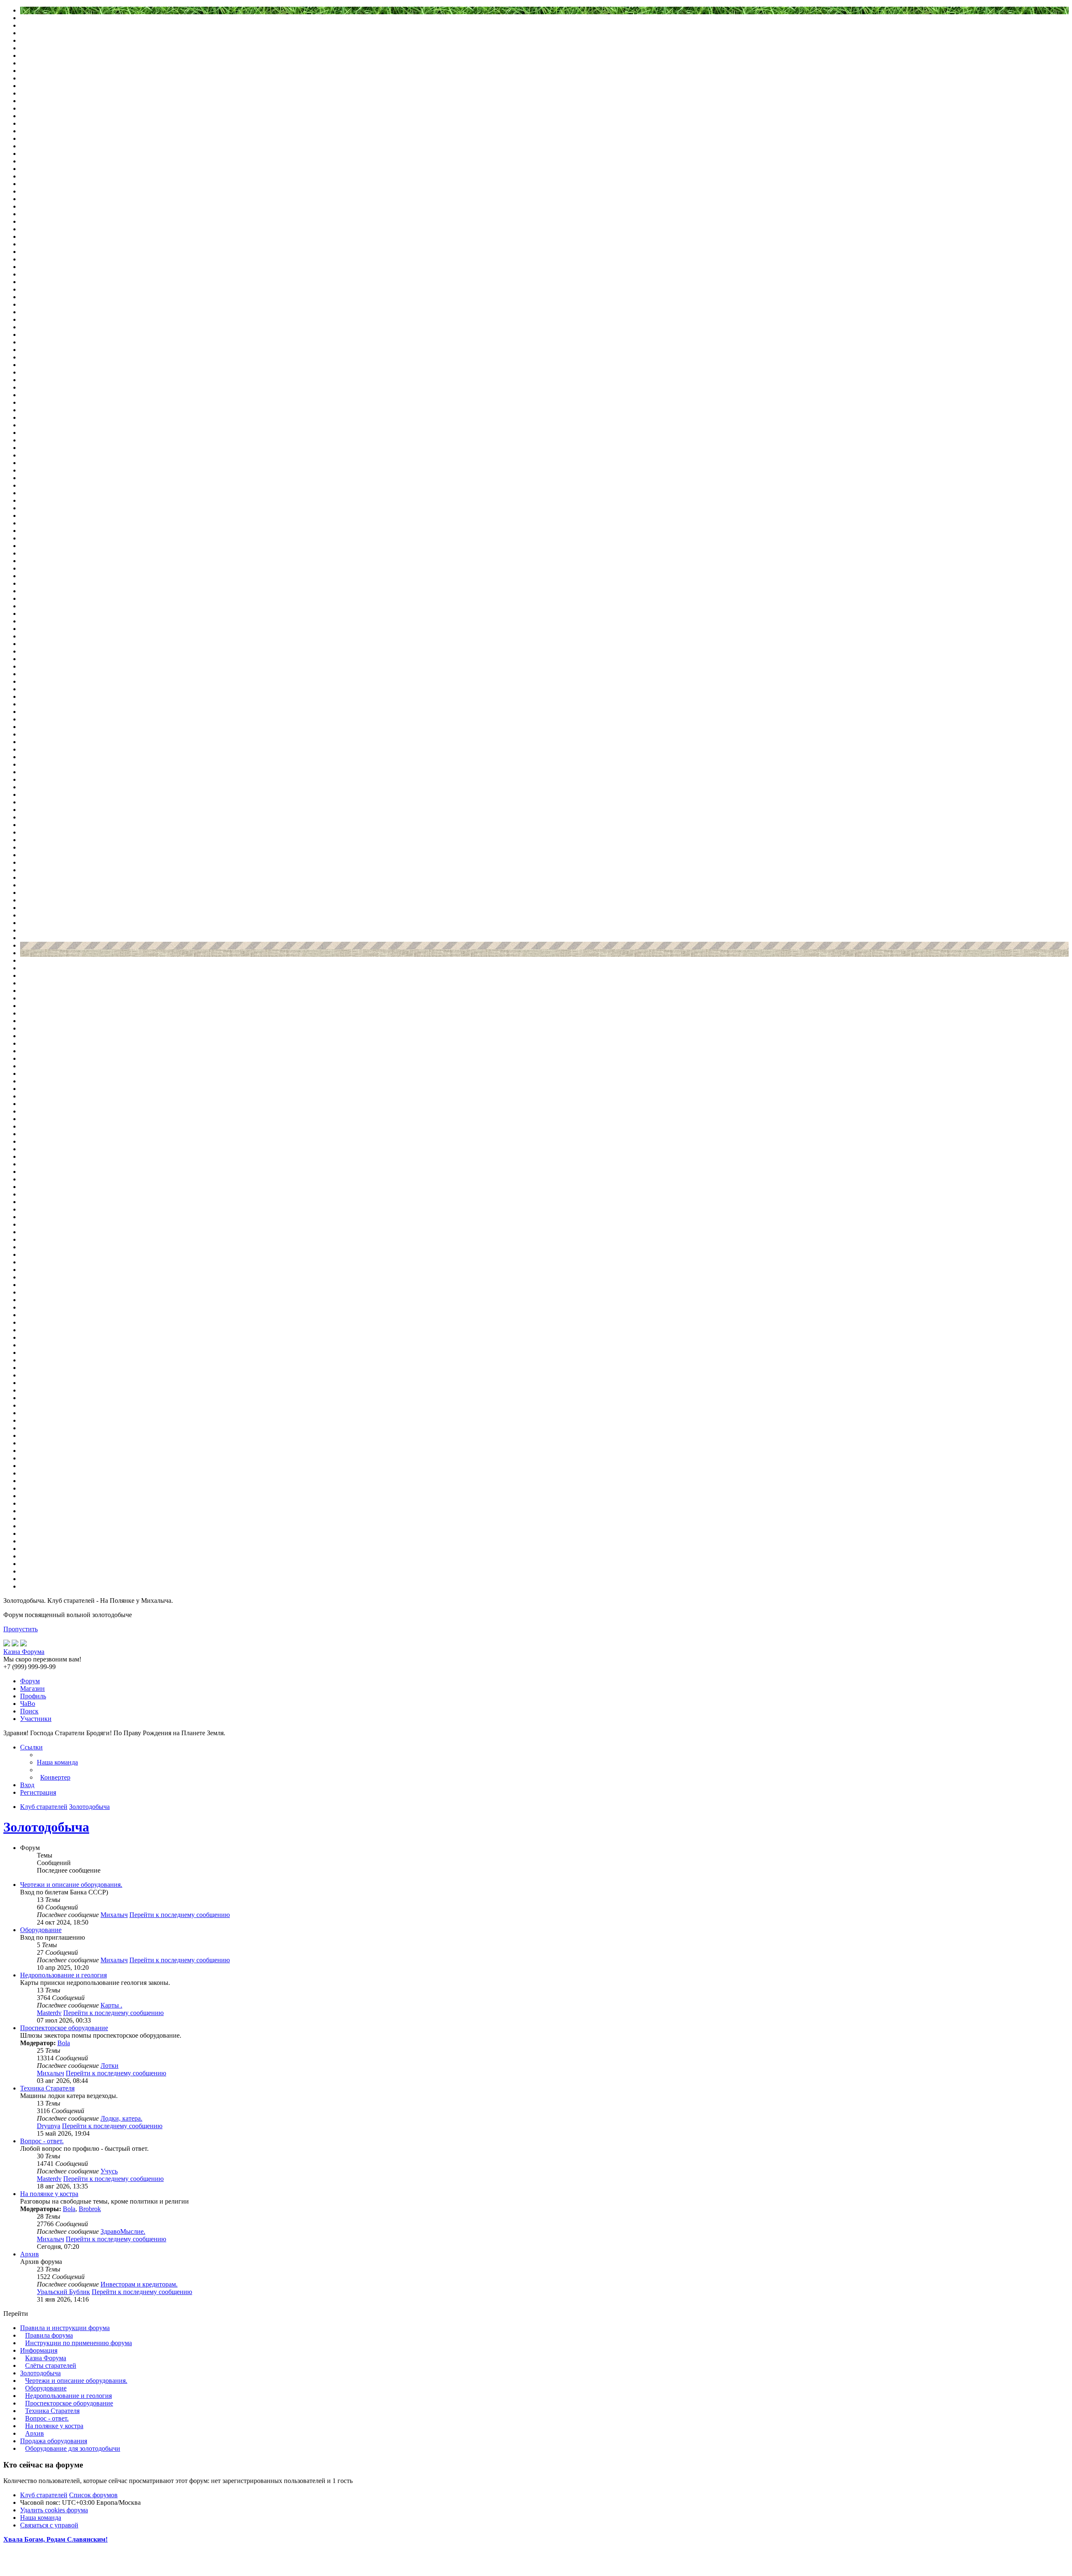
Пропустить (21, 1629)
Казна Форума (46, 2358)
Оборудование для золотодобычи (73, 2448)
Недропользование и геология (63, 1975)
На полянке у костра (49, 2194)
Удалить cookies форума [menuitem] (54, 2510)
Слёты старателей (51, 2365)
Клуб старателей (44, 2495)
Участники (36, 1719)
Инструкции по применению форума (79, 2343)
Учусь (109, 2171)
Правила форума (49, 2335)
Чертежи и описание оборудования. (71, 1885)
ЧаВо (28, 1704)
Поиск (29, 1711)
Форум (30, 1681)
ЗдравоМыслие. (123, 2231)
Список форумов (93, 2495)
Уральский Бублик (63, 2292)
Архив (30, 2254)
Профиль (33, 1696)
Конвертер (55, 1777)
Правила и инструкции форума (65, 2328)
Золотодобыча (46, 1827)
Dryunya (49, 2126)
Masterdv (49, 2013)
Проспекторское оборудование (64, 2028)
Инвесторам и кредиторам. (139, 2284)
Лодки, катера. (121, 2118)
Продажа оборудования (54, 2441)
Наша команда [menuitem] (57, 1762)
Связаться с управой (49, 2525)
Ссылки (31, 1747)
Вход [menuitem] (27, 1785)
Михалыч (114, 1915)
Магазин (32, 1688)
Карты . (111, 2005)
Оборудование (41, 1930)
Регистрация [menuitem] (38, 1792)
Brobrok (90, 2209)
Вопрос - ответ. (42, 2141)
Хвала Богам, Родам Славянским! (55, 2539)
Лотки (110, 2066)
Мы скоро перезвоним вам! (42, 1659)
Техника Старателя (47, 2088)
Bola (64, 2043)
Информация (39, 2350)
